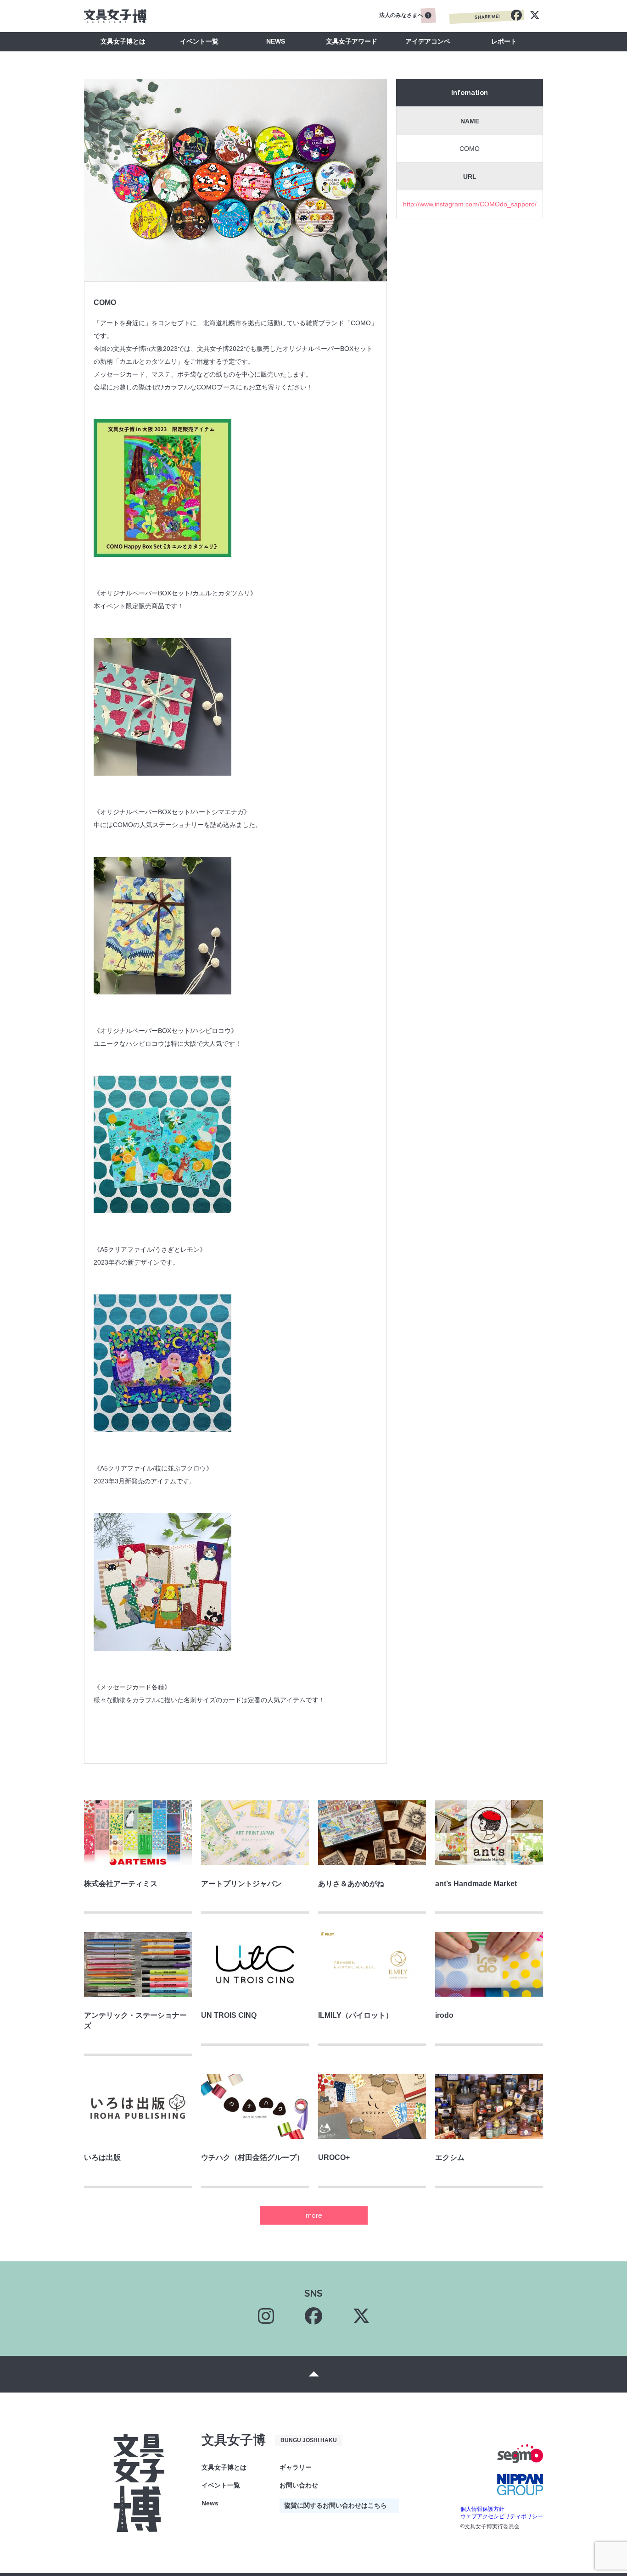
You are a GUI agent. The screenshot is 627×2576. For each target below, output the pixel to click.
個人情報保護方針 (482, 2509)
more (314, 2215)
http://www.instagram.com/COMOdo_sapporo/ (470, 204)
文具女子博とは (123, 41)
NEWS (276, 41)
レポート (504, 41)
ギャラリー (296, 2467)
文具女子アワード (352, 41)
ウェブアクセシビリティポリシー (502, 2516)
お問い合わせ (299, 2485)
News (210, 2503)
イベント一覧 (199, 41)
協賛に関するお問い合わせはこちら (336, 2505)
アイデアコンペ (428, 41)
